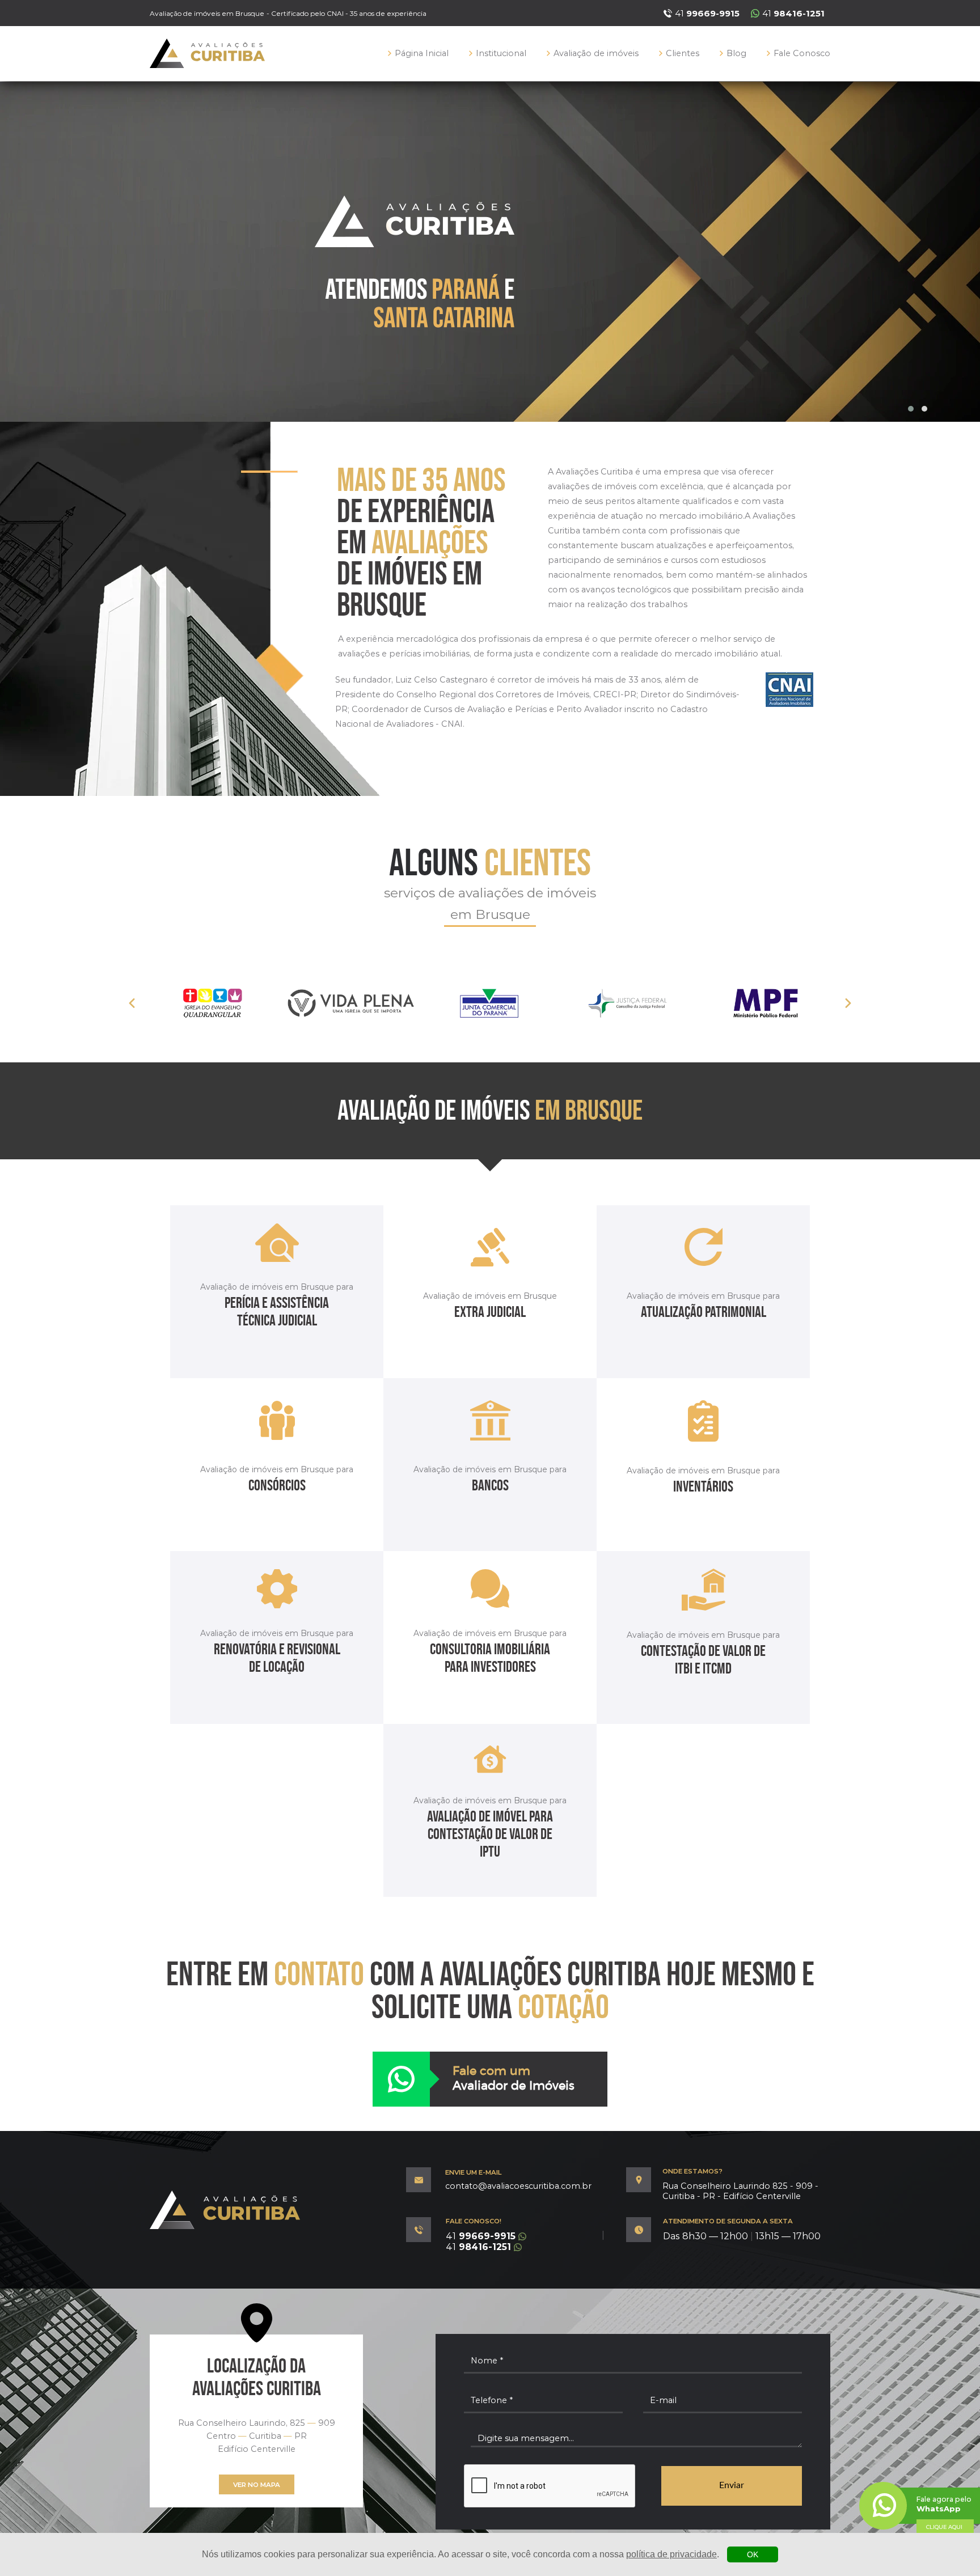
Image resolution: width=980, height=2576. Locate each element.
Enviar (732, 2485)
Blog (736, 53)
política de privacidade (671, 2554)
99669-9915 (481, 2236)
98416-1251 (478, 2247)
